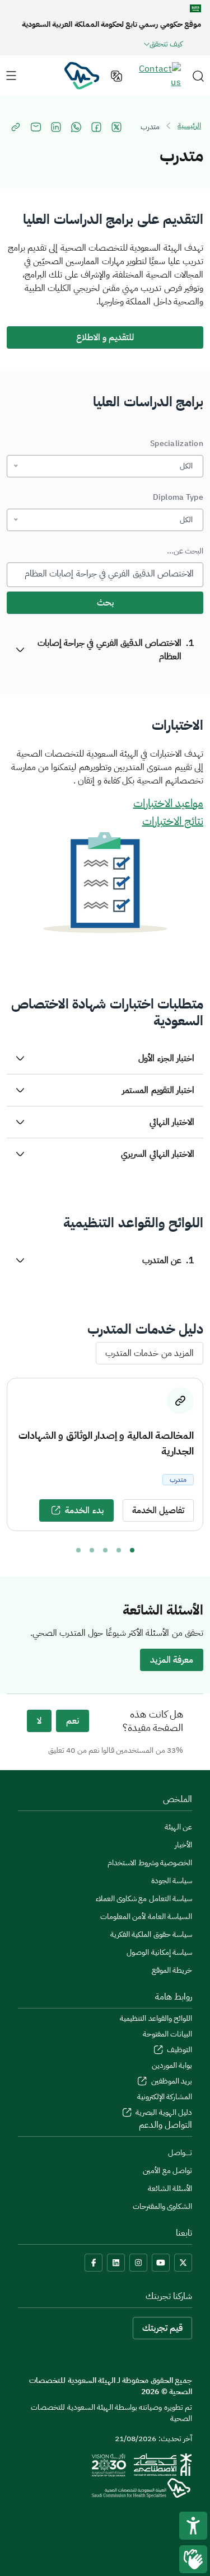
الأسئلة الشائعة (170, 2188)
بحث (105, 603)
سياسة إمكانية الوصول (159, 1952)
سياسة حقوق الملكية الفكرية (151, 1934)
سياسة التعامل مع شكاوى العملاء (144, 1899)
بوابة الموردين (172, 2065)
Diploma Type (178, 497)
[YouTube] (161, 2263)
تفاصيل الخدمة (158, 1510)
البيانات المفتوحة (167, 2034)
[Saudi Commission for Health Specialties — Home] (81, 75)
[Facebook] (94, 2263)
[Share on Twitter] (116, 127)
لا (39, 1721)
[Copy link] (16, 127)
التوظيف (179, 2050)
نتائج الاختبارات (173, 821)
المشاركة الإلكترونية (165, 2097)
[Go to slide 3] (105, 1550)
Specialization (177, 444)
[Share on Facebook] (96, 127)
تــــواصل (180, 2153)
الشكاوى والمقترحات (162, 2206)
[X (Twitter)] (183, 2263)
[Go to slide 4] (92, 1550)
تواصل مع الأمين (167, 2171)
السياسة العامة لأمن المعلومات (146, 1916)
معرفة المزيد (172, 1660)
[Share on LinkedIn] (56, 127)
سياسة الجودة (172, 1881)
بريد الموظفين (171, 2081)
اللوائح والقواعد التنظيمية (156, 2018)
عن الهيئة (178, 1827)
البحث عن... (185, 551)
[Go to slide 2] (119, 1550)
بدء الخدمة (84, 1510)
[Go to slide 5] (78, 1550)
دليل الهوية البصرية (163, 2112)
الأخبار (183, 1845)
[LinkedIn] (116, 2263)
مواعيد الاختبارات (168, 803)
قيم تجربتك (162, 2328)
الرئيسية (189, 126)
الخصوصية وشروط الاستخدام (150, 1863)
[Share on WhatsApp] (76, 127)
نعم (73, 1721)
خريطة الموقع (172, 1970)
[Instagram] (138, 2263)
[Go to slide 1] (132, 1550)
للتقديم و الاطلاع (105, 337)
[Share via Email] (36, 127)
